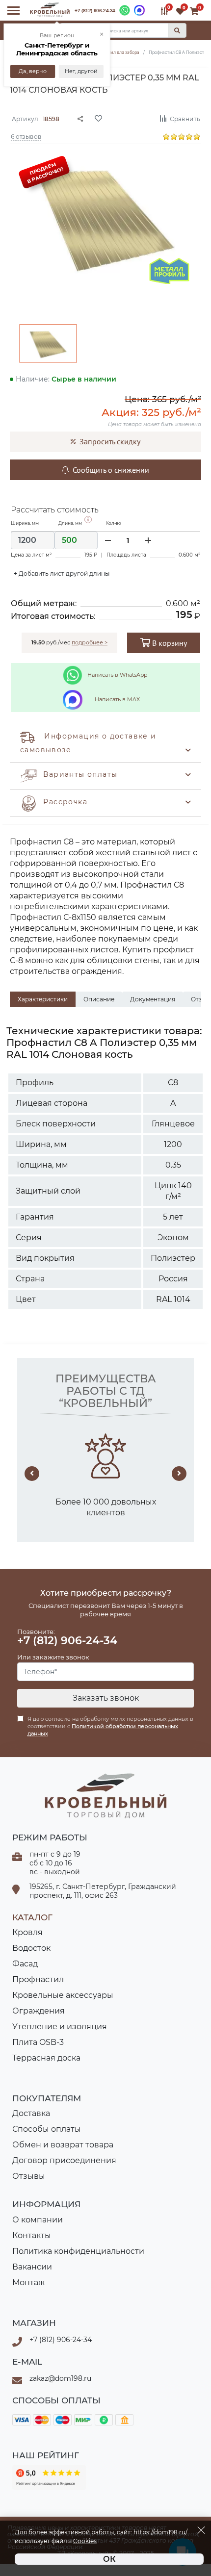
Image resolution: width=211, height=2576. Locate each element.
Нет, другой (81, 71)
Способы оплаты (47, 2129)
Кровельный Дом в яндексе (49, 2477)
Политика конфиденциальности (78, 2251)
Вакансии (32, 2267)
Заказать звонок (106, 1698)
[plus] (148, 540)
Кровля (27, 1932)
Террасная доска (46, 2058)
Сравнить (185, 118)
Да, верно (33, 71)
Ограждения (39, 2011)
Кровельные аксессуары (63, 1995)
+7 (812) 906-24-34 (95, 11)
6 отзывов (26, 136)
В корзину (169, 643)
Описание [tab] (99, 999)
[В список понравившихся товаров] (120, 118)
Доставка (31, 2113)
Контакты (32, 2235)
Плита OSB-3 (38, 2042)
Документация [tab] (153, 999)
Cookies (85, 2541)
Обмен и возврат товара (63, 2145)
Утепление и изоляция (60, 2027)
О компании (38, 2220)
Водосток (31, 1948)
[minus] (108, 540)
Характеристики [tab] (43, 999)
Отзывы (29, 2176)
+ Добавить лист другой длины (62, 574)
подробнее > (90, 642)
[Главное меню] (13, 11)
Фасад (25, 1964)
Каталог (32, 1917)
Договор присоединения (64, 2160)
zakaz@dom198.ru (60, 2378)
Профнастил (38, 1979)
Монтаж (28, 2283)
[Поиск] (177, 30)
